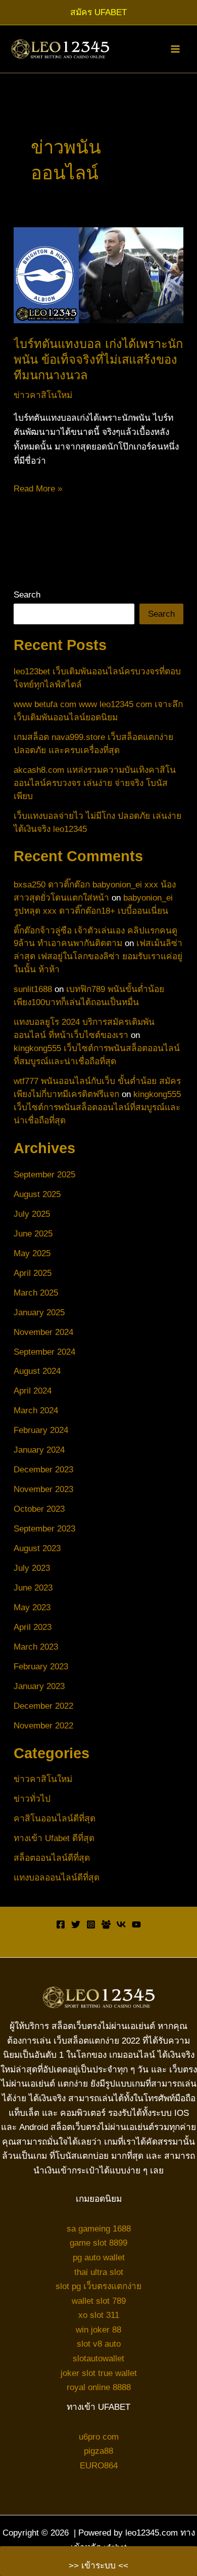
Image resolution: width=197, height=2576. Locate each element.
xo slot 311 (99, 2315)
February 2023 (41, 1666)
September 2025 (44, 1174)
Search (27, 595)
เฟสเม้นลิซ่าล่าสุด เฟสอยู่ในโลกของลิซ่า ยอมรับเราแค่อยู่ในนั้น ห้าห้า (98, 956)
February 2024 (41, 1430)
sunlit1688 (33, 989)
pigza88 (98, 2451)
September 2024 (44, 1352)
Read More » (38, 489)
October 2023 (39, 1509)
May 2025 (32, 1253)
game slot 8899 (98, 2243)
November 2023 (43, 1489)
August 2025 (37, 1194)
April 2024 (33, 1391)
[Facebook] (61, 1924)
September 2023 (44, 1528)
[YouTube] (136, 1924)
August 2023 (37, 1548)
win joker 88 (98, 2330)
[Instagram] (91, 1924)
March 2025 (36, 1293)
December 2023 (43, 1469)
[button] (98, 12)
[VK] (121, 1924)
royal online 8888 (99, 2387)
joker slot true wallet (99, 2373)
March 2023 (36, 1647)
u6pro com (99, 2437)
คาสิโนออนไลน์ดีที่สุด (55, 1818)
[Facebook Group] (106, 1924)
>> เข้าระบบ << (98, 2565)
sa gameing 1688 (99, 2228)
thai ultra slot (99, 2272)
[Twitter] (76, 1924)
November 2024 (43, 1332)
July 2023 (32, 1568)
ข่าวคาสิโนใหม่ (43, 395)
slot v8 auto (99, 2344)
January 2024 (39, 1450)
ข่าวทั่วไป (32, 1799)
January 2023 (39, 1686)
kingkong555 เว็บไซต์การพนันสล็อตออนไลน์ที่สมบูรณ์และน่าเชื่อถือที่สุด (97, 1107)
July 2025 (32, 1214)
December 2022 (43, 1706)
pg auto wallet (99, 2257)
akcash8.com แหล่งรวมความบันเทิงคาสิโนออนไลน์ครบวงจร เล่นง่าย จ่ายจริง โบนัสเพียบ (95, 783)
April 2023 (33, 1627)
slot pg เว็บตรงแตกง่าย (98, 2286)
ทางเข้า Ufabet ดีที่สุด (54, 1838)
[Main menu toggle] (175, 49)
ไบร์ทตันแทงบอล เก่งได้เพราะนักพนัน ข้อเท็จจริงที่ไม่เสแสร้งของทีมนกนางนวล (98, 360)
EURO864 (99, 2465)
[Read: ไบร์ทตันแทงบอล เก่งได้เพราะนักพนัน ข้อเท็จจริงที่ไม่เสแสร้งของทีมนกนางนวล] (99, 275)
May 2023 (32, 1607)
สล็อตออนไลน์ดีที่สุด (52, 1858)
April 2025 (33, 1273)
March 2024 (36, 1410)
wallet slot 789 (99, 2301)
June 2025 (33, 1233)
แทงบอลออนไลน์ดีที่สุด (57, 1877)
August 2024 (37, 1371)
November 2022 (43, 1725)
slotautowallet (98, 2358)
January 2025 (39, 1312)
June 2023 (33, 1588)
